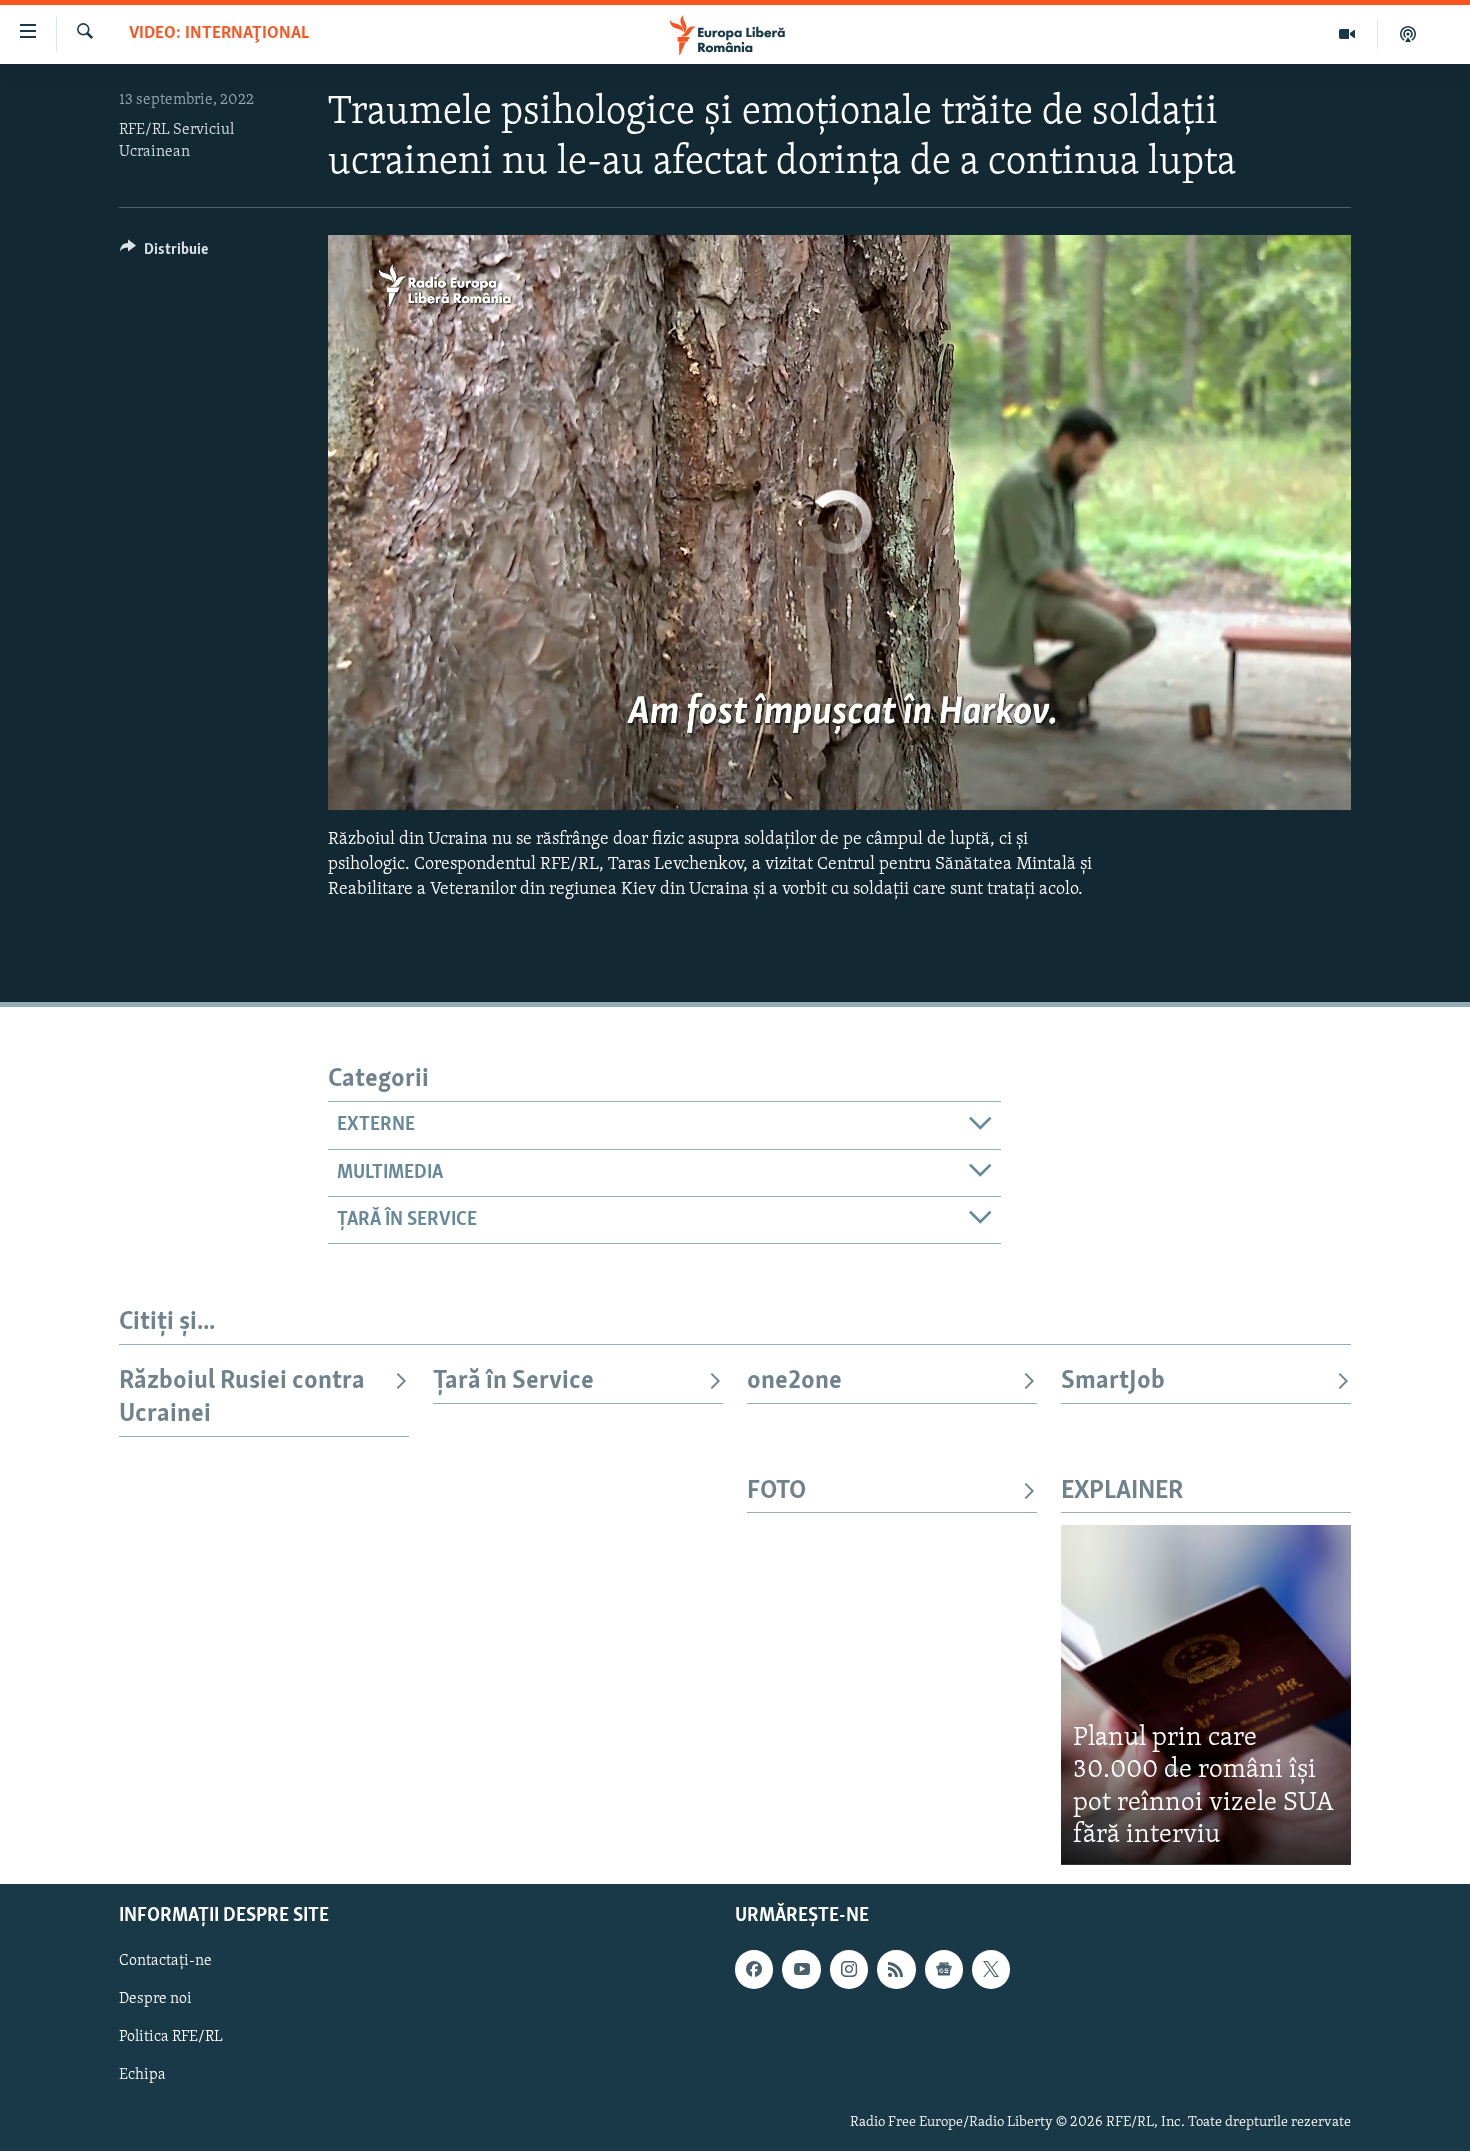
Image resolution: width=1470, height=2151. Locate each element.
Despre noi (155, 1999)
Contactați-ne (165, 1961)
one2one (794, 1381)
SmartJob (1113, 1381)
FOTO (776, 1491)
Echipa (142, 2075)
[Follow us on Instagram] (849, 1969)
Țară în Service (513, 1381)
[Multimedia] (1347, 34)
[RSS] (896, 1969)
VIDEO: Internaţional (219, 34)
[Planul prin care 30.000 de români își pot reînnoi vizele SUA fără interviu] (1206, 1694)
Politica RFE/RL (171, 2037)
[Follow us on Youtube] (801, 1969)
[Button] (164, 254)
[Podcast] (1408, 34)
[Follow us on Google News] (944, 1969)
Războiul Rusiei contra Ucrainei (242, 1397)
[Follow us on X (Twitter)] (991, 1969)
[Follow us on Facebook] (754, 1969)
